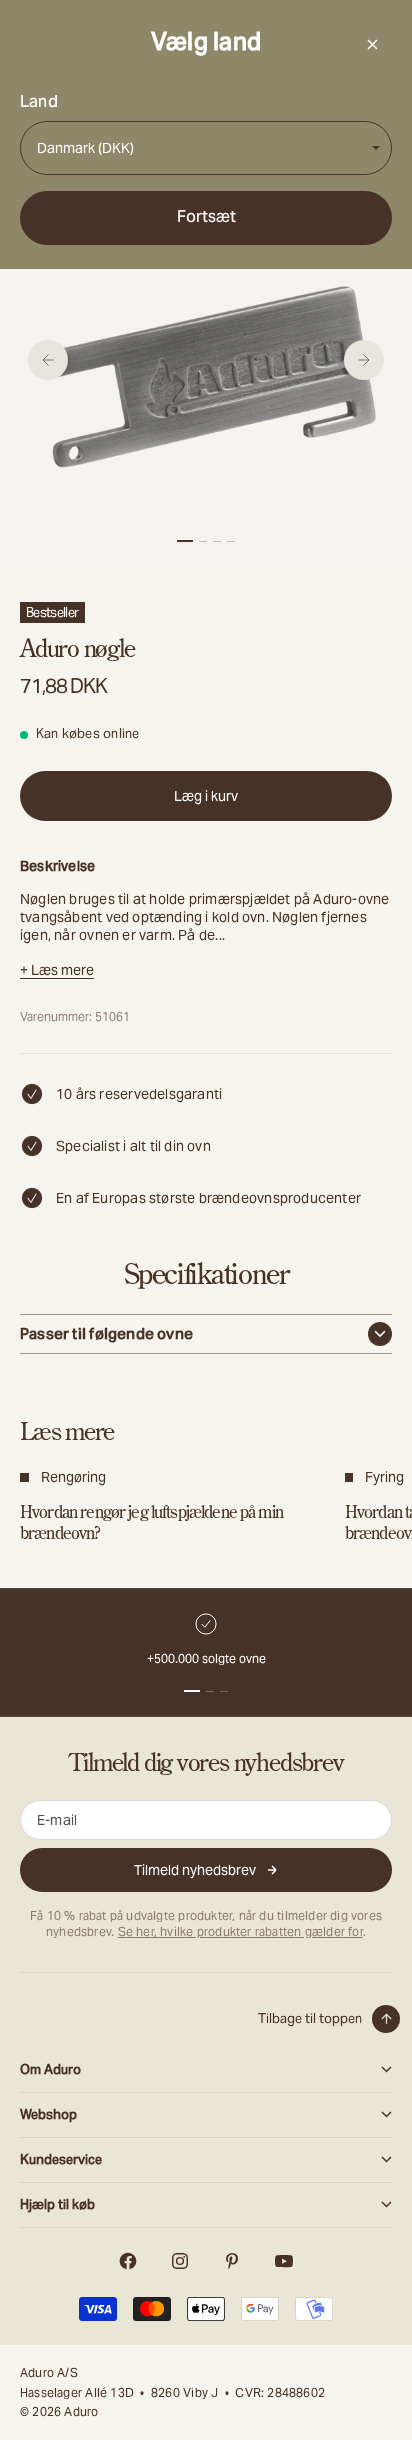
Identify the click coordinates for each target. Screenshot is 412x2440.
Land (39, 102)
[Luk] (372, 44)
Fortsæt (206, 216)
